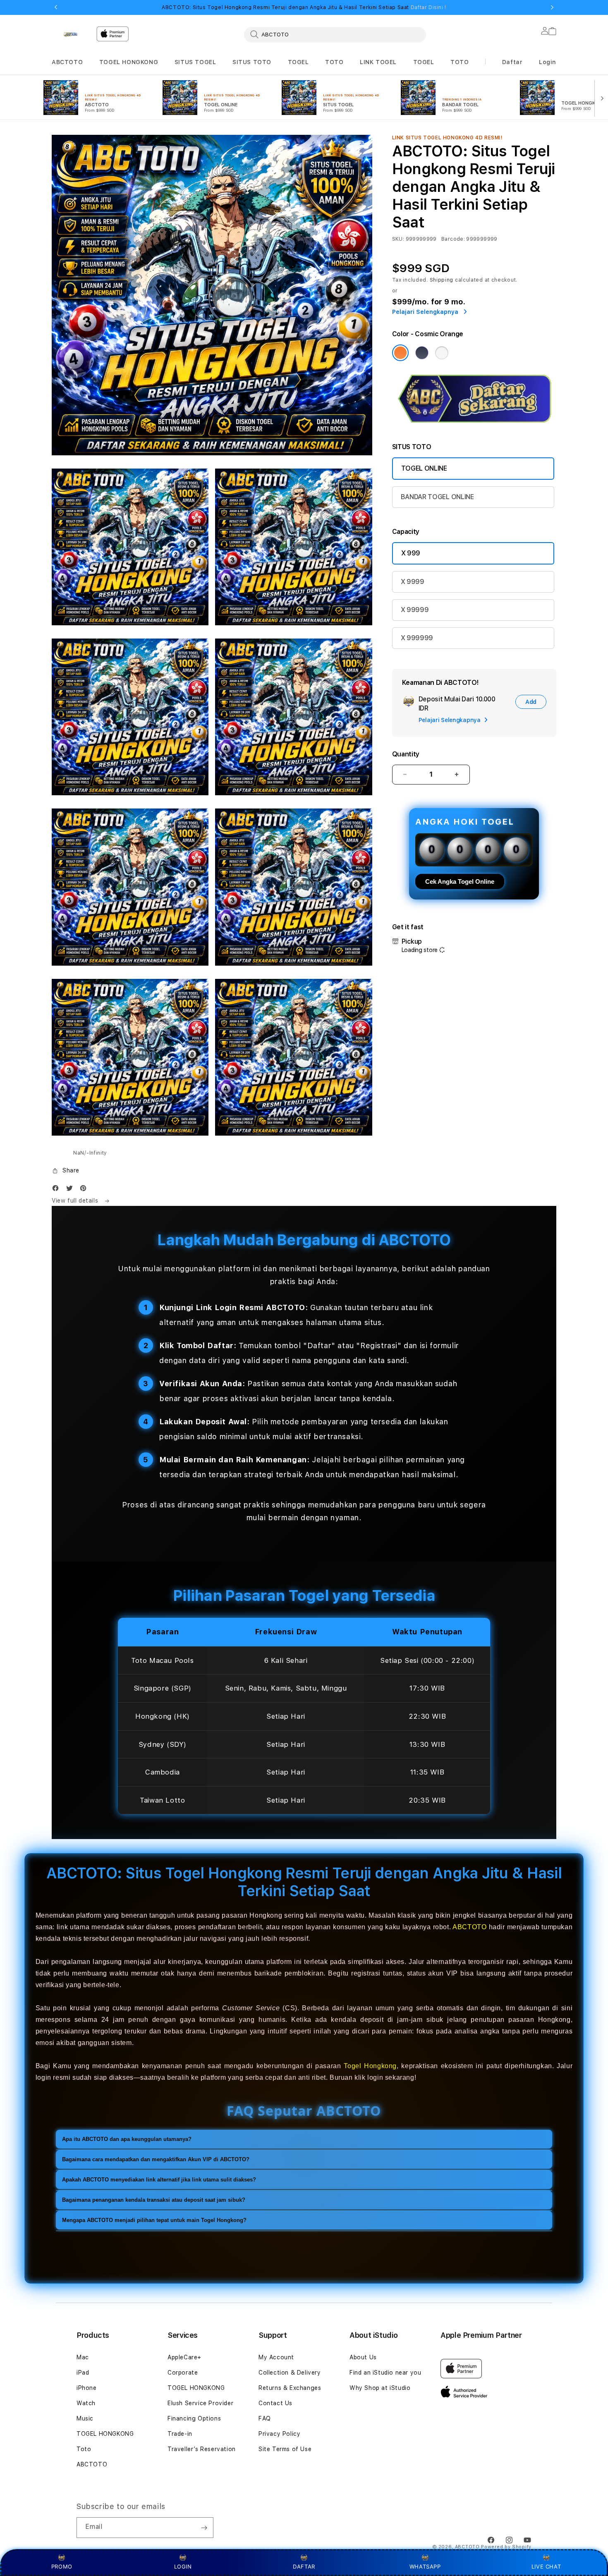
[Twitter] (72, 1190)
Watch (86, 2403)
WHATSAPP (425, 2566)
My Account (276, 2357)
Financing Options (194, 2418)
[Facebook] (57, 1190)
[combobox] (335, 34)
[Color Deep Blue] (422, 353)
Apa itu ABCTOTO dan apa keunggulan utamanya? (127, 2139)
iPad (83, 2373)
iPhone (87, 2388)
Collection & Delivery (290, 2373)
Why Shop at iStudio (380, 2388)
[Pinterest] (85, 1190)
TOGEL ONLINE (424, 468)
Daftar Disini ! (428, 7)
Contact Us (275, 2403)
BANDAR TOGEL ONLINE (437, 497)
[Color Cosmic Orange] (400, 353)
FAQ (265, 2418)
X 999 (411, 553)
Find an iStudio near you (385, 2373)
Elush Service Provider (200, 2403)
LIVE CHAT (546, 2566)
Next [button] (552, 7)
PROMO (62, 2566)
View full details (76, 1201)
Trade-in (180, 2434)
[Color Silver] (442, 353)
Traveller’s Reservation (202, 2449)
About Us (363, 2357)
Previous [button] (56, 7)
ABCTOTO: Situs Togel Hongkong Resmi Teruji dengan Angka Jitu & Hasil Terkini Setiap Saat (304, 7)
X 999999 (417, 638)
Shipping (442, 280)
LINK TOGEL (378, 62)
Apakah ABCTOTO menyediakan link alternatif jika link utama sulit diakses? (159, 2180)
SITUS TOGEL (195, 62)
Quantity (406, 754)
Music (85, 2418)
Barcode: (453, 239)
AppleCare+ (184, 2357)
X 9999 (413, 582)
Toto (84, 2449)
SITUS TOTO (252, 62)
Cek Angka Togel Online (460, 881)
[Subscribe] (204, 2528)
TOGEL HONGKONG (129, 62)
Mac (83, 2357)
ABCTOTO (67, 62)
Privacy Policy (279, 2434)
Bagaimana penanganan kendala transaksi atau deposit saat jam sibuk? (154, 2200)
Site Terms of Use (285, 2449)
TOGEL (298, 62)
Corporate (183, 2373)
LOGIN (183, 2566)
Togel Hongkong (370, 2066)
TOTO (334, 62)
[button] (67, 62)
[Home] (71, 34)
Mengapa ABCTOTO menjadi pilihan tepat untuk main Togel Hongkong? (154, 2220)
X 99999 (415, 610)
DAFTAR (304, 2566)
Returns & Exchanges (290, 2388)
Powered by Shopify (506, 2547)
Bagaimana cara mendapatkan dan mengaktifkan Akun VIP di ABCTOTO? (156, 2159)
